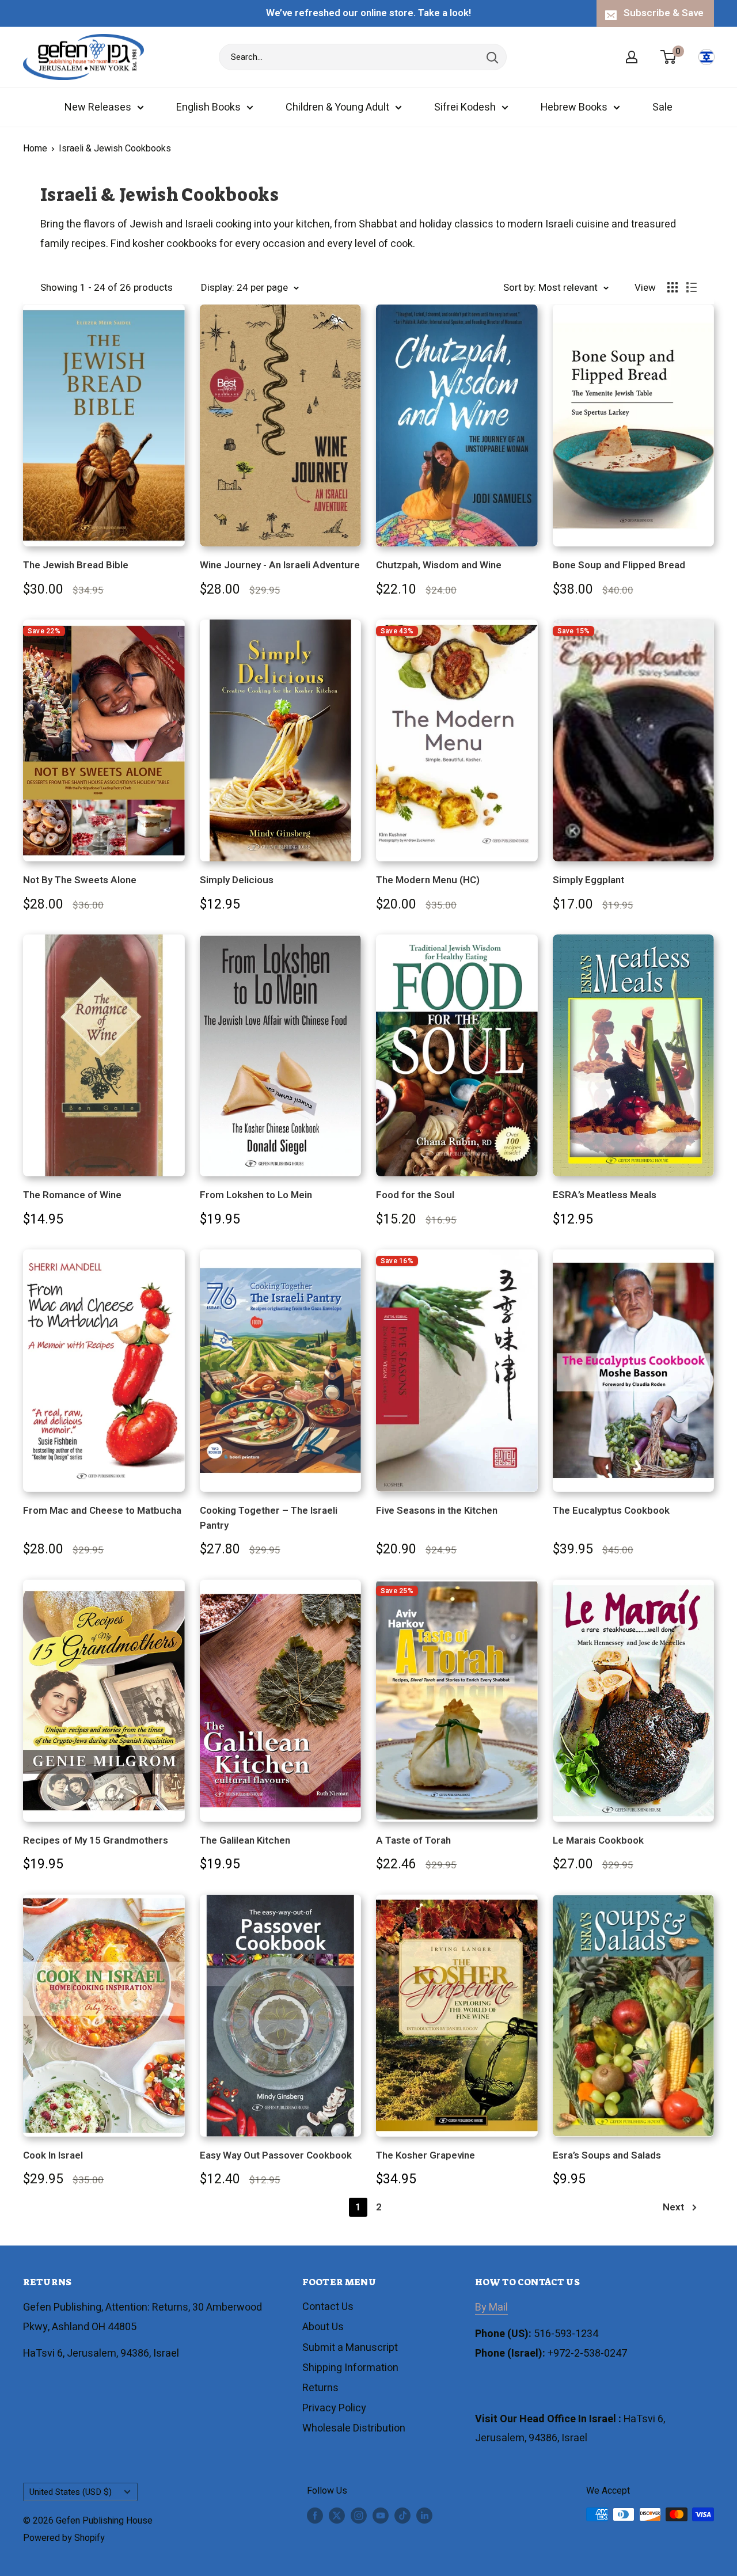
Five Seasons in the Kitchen (437, 1511)
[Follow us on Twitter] (337, 2516)
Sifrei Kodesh (465, 107)
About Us (323, 2327)
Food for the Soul (415, 1195)
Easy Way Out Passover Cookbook (276, 2155)
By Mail (491, 2307)
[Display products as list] (692, 287)
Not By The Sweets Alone (80, 880)
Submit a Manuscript (350, 2348)
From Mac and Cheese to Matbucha (102, 1511)
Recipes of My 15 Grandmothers (96, 1840)
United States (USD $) (71, 2492)
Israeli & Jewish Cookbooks (115, 149)
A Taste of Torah (413, 1840)
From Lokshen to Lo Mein (256, 1195)
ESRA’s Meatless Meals (605, 1195)
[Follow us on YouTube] (381, 2516)
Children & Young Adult (337, 107)
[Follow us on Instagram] (359, 2516)
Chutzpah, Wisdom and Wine (439, 565)
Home (35, 149)
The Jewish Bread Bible (76, 565)
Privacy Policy (334, 2408)
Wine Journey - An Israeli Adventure (280, 565)
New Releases (98, 107)
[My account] (632, 57)
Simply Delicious (237, 880)
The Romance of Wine (72, 1195)
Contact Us (328, 2307)
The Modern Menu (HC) (428, 880)
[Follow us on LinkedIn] (424, 2516)
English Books (208, 107)
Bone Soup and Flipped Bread (619, 565)
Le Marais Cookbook (598, 1840)
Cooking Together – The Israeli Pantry (269, 1518)
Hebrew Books (574, 107)
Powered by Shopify (64, 2538)
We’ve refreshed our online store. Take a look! (368, 13)
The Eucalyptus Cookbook (611, 1511)
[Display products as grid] (673, 287)
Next (673, 2207)
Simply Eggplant (588, 880)
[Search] (492, 57)
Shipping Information (350, 2368)
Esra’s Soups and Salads (607, 2155)
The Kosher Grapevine (426, 2155)
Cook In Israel (53, 2155)
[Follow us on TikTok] (402, 2516)
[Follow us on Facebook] (315, 2516)
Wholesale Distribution (354, 2428)
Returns (320, 2388)
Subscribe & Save (664, 13)
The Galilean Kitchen (245, 1840)
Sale (662, 107)
